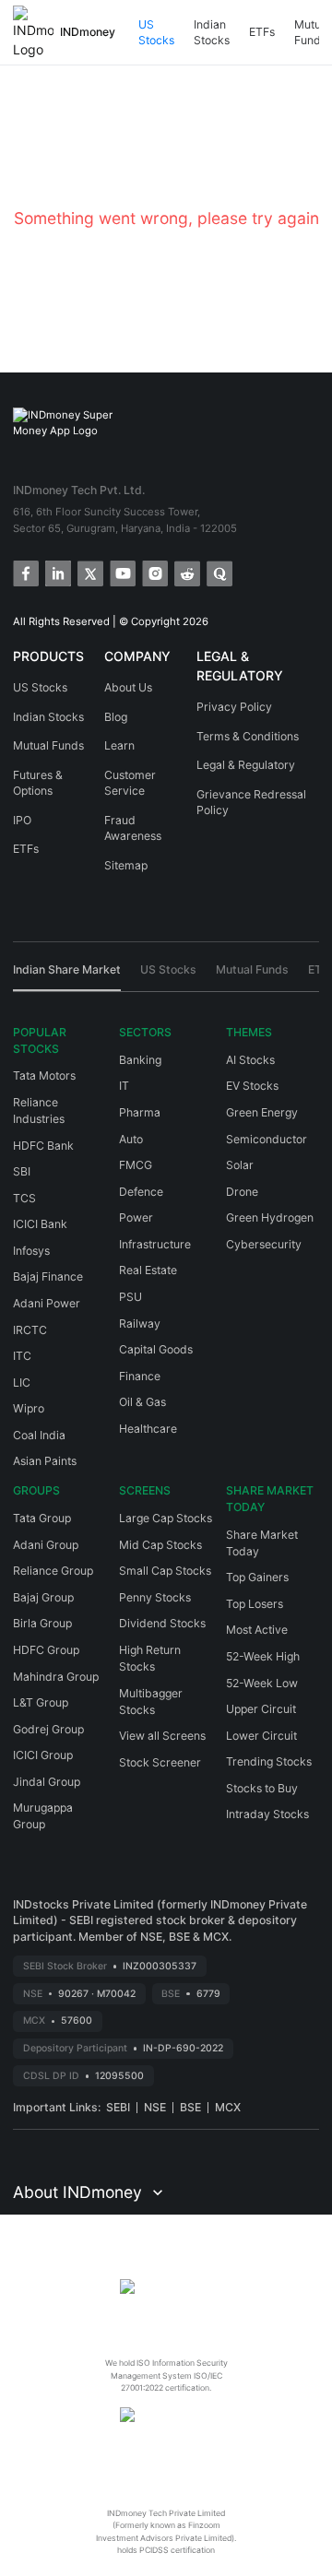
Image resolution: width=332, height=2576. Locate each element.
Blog (116, 717)
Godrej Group (48, 1729)
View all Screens (162, 1736)
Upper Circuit (261, 1709)
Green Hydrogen (270, 1217)
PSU (130, 1297)
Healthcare (148, 1429)
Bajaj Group (43, 1597)
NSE (155, 2107)
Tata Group (42, 1518)
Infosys (31, 1251)
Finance (140, 1376)
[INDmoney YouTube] (121, 572)
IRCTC (30, 1330)
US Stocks (156, 33)
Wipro (29, 1408)
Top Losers (255, 1604)
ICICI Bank (40, 1224)
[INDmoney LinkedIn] (57, 572)
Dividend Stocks (162, 1623)
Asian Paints (45, 1461)
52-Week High (263, 1656)
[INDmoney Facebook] (24, 572)
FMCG (136, 1165)
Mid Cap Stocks (160, 1545)
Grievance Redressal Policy (251, 803)
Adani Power (47, 1303)
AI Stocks (250, 1060)
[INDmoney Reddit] (186, 572)
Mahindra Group (56, 1677)
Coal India (39, 1435)
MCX (228, 2107)
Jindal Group (47, 1782)
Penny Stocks (155, 1597)
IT (124, 1086)
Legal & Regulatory (246, 765)
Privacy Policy (234, 707)
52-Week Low (262, 1683)
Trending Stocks (269, 1761)
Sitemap (126, 865)
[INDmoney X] (89, 572)
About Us (128, 687)
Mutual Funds (48, 745)
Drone (242, 1192)
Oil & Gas (142, 1402)
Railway (140, 1323)
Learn (119, 745)
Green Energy (262, 1112)
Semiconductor (267, 1139)
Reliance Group (53, 1571)
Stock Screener (160, 1762)
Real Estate (148, 1270)
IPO (22, 820)
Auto (131, 1139)
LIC (22, 1383)
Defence (141, 1192)
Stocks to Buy (262, 1788)
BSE (190, 2107)
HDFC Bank (43, 1146)
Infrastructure (155, 1244)
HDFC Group (46, 1650)
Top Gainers (257, 1577)
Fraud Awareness (133, 828)
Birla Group (42, 1623)
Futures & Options (38, 783)
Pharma (140, 1112)
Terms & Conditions (248, 736)
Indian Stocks (212, 33)
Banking (140, 1060)
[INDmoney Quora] (218, 572)
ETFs (262, 32)
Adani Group (46, 1545)
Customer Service (130, 783)
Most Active (257, 1630)
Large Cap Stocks (166, 1518)
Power (136, 1217)
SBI (22, 1171)
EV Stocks (252, 1086)
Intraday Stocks (267, 1814)
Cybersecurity (264, 1244)
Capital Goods (156, 1349)
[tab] (67, 976)
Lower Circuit (261, 1736)
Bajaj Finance (48, 1276)
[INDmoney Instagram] (154, 572)
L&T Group (41, 1702)
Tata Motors (44, 1075)
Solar (240, 1165)
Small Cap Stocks (165, 1571)
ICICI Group (43, 1755)
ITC (22, 1356)
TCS (24, 1198)
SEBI (118, 2107)
